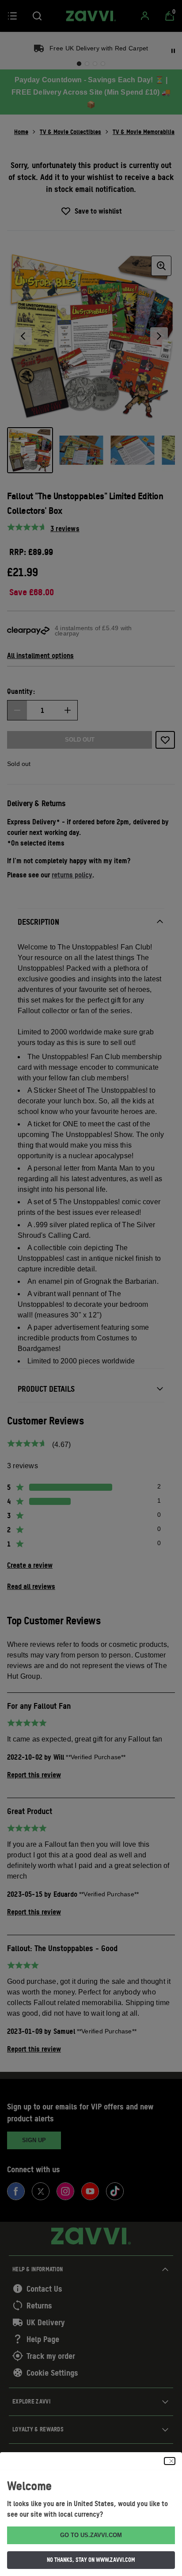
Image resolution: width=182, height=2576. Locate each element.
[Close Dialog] (170, 2461)
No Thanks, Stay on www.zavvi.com (91, 2560)
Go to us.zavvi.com (91, 2535)
